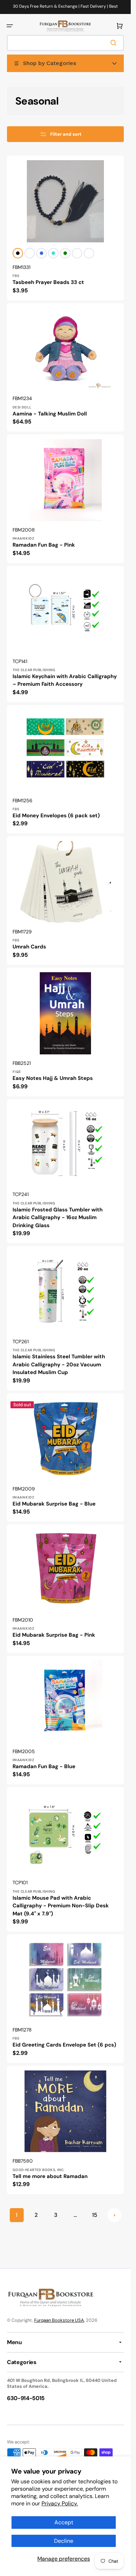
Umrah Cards (29, 947)
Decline (64, 2541)
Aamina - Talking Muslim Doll (50, 414)
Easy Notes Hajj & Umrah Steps (53, 1078)
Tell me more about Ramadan (50, 2176)
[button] (10, 26)
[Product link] (65, 228)
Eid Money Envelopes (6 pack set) (56, 816)
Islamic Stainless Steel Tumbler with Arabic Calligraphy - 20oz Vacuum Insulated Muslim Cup (59, 1364)
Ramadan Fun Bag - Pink (44, 545)
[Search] (115, 43)
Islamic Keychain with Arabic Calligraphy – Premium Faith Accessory (65, 680)
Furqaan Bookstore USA (59, 2320)
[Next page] (114, 2215)
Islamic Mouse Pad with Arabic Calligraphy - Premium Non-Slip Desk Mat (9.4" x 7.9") (61, 1906)
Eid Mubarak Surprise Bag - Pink (54, 1635)
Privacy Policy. (60, 2503)
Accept (64, 2522)
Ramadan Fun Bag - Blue (44, 1766)
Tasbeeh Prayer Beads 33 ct (48, 282)
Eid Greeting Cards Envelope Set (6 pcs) (64, 2045)
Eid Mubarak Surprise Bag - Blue (54, 1504)
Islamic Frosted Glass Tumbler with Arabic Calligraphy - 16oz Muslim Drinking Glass (58, 1218)
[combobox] (65, 43)
